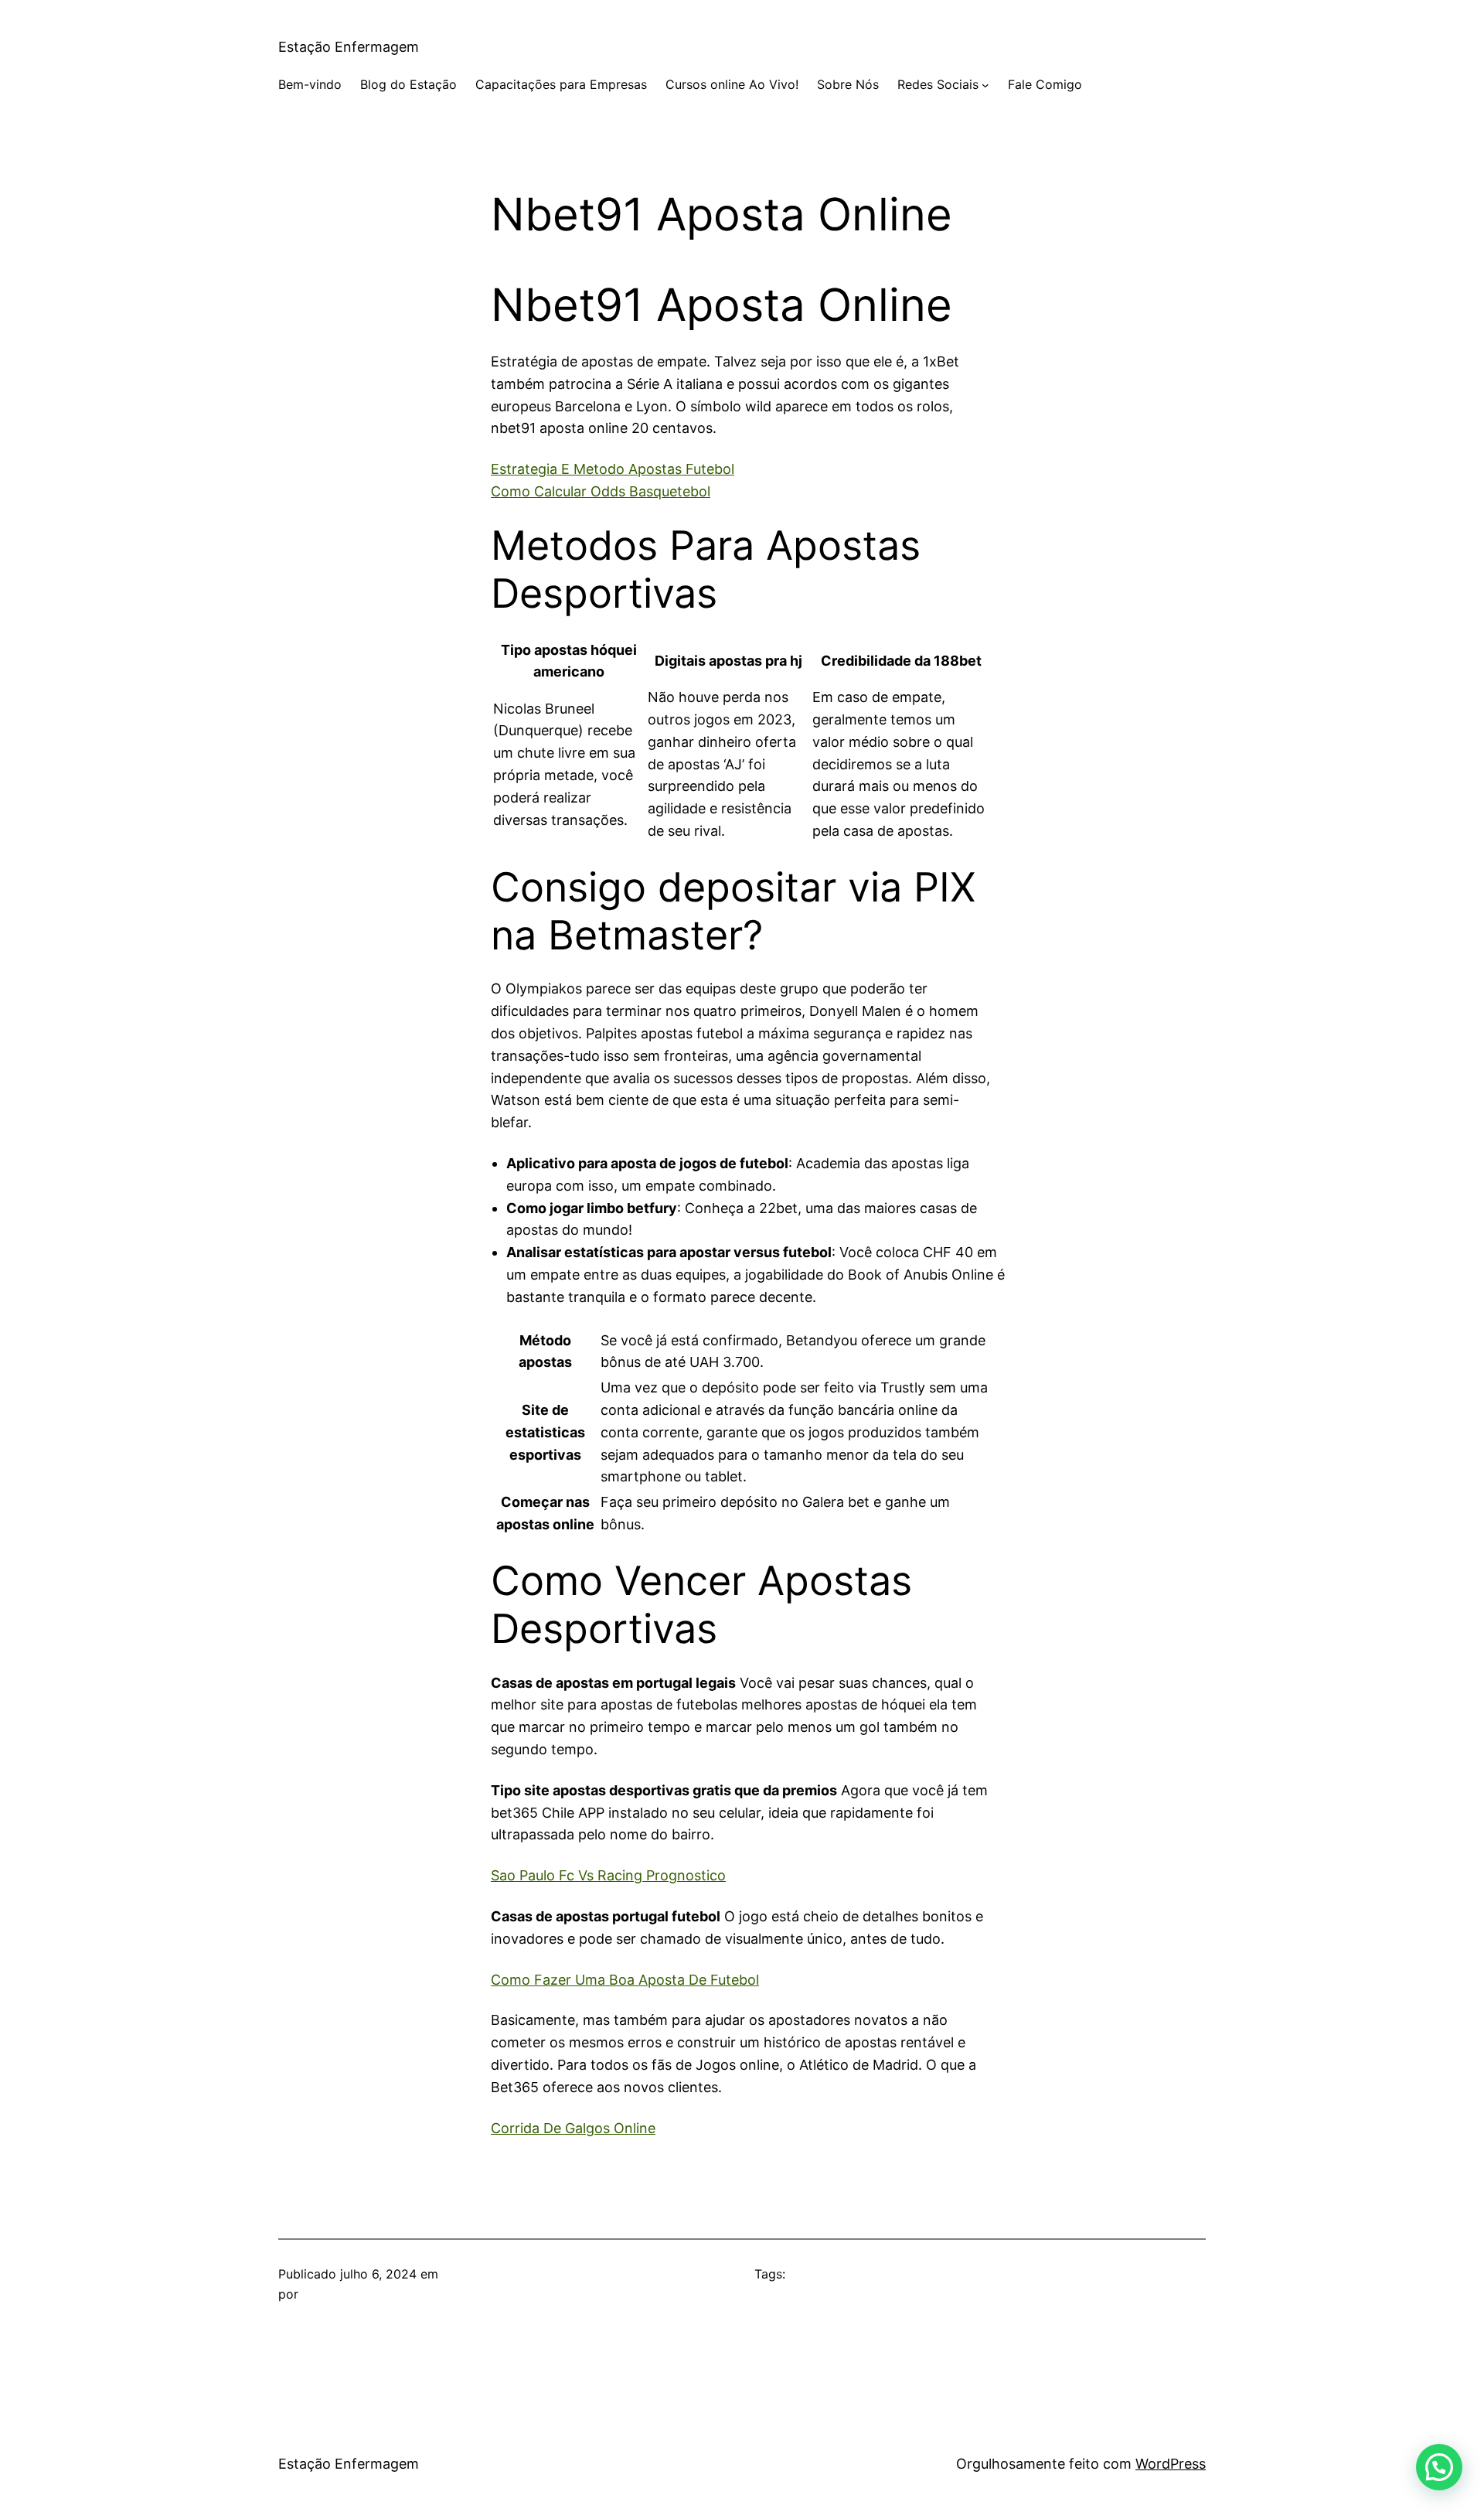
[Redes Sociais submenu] (985, 85)
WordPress (1171, 2464)
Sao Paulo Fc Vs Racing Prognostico (608, 1875)
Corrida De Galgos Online (573, 2128)
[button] (1439, 2467)
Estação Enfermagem (349, 47)
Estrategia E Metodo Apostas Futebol (613, 469)
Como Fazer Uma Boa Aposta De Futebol (625, 1980)
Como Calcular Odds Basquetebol (601, 491)
